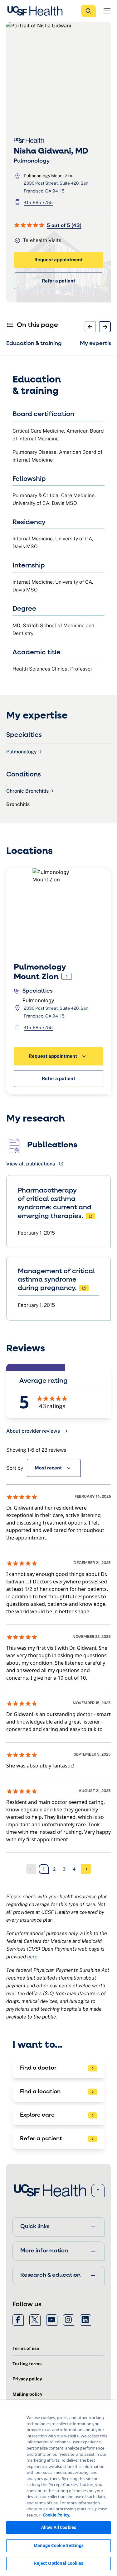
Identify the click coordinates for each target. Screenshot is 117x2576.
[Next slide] (105, 327)
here (32, 1957)
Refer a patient (58, 281)
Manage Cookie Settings (59, 2545)
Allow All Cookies (58, 2527)
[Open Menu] (107, 11)
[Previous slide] (90, 327)
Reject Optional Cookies (59, 2563)
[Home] (37, 11)
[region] (58, 2488)
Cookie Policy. (56, 2515)
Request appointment (58, 260)
